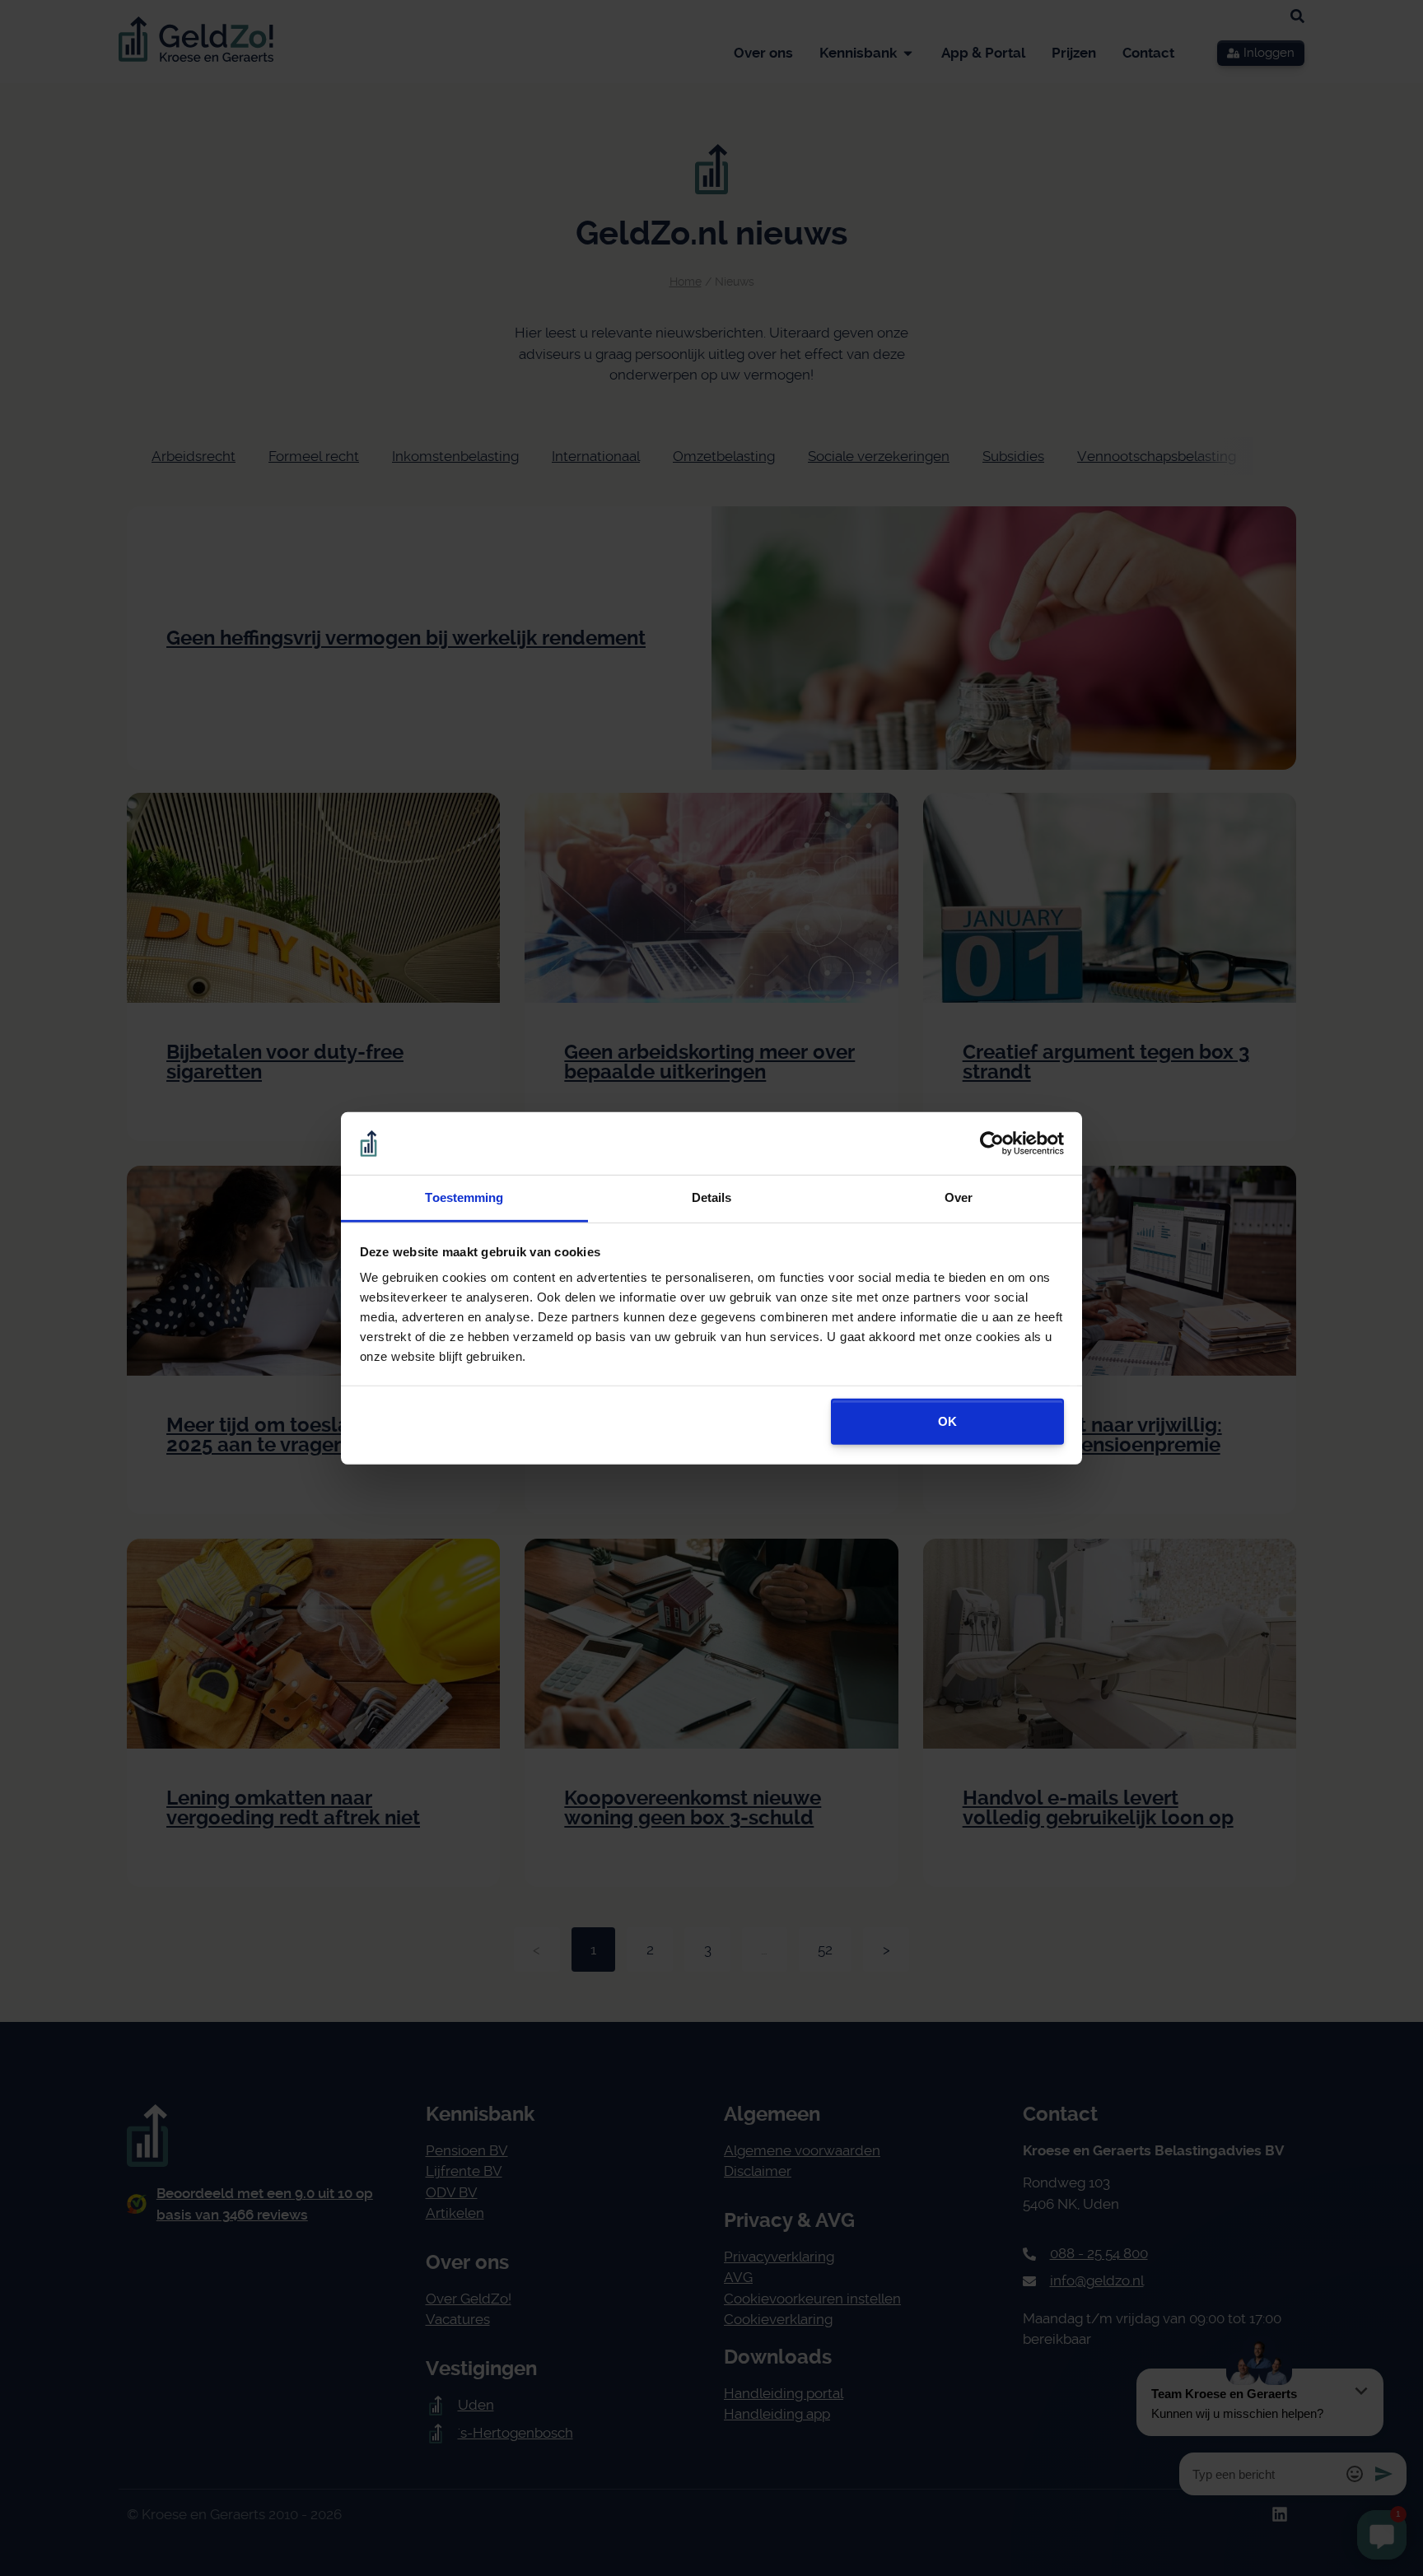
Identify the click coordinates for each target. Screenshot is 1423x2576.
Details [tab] (712, 1197)
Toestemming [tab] (464, 1197)
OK (947, 1421)
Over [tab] (959, 1197)
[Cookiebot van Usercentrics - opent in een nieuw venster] (992, 1144)
